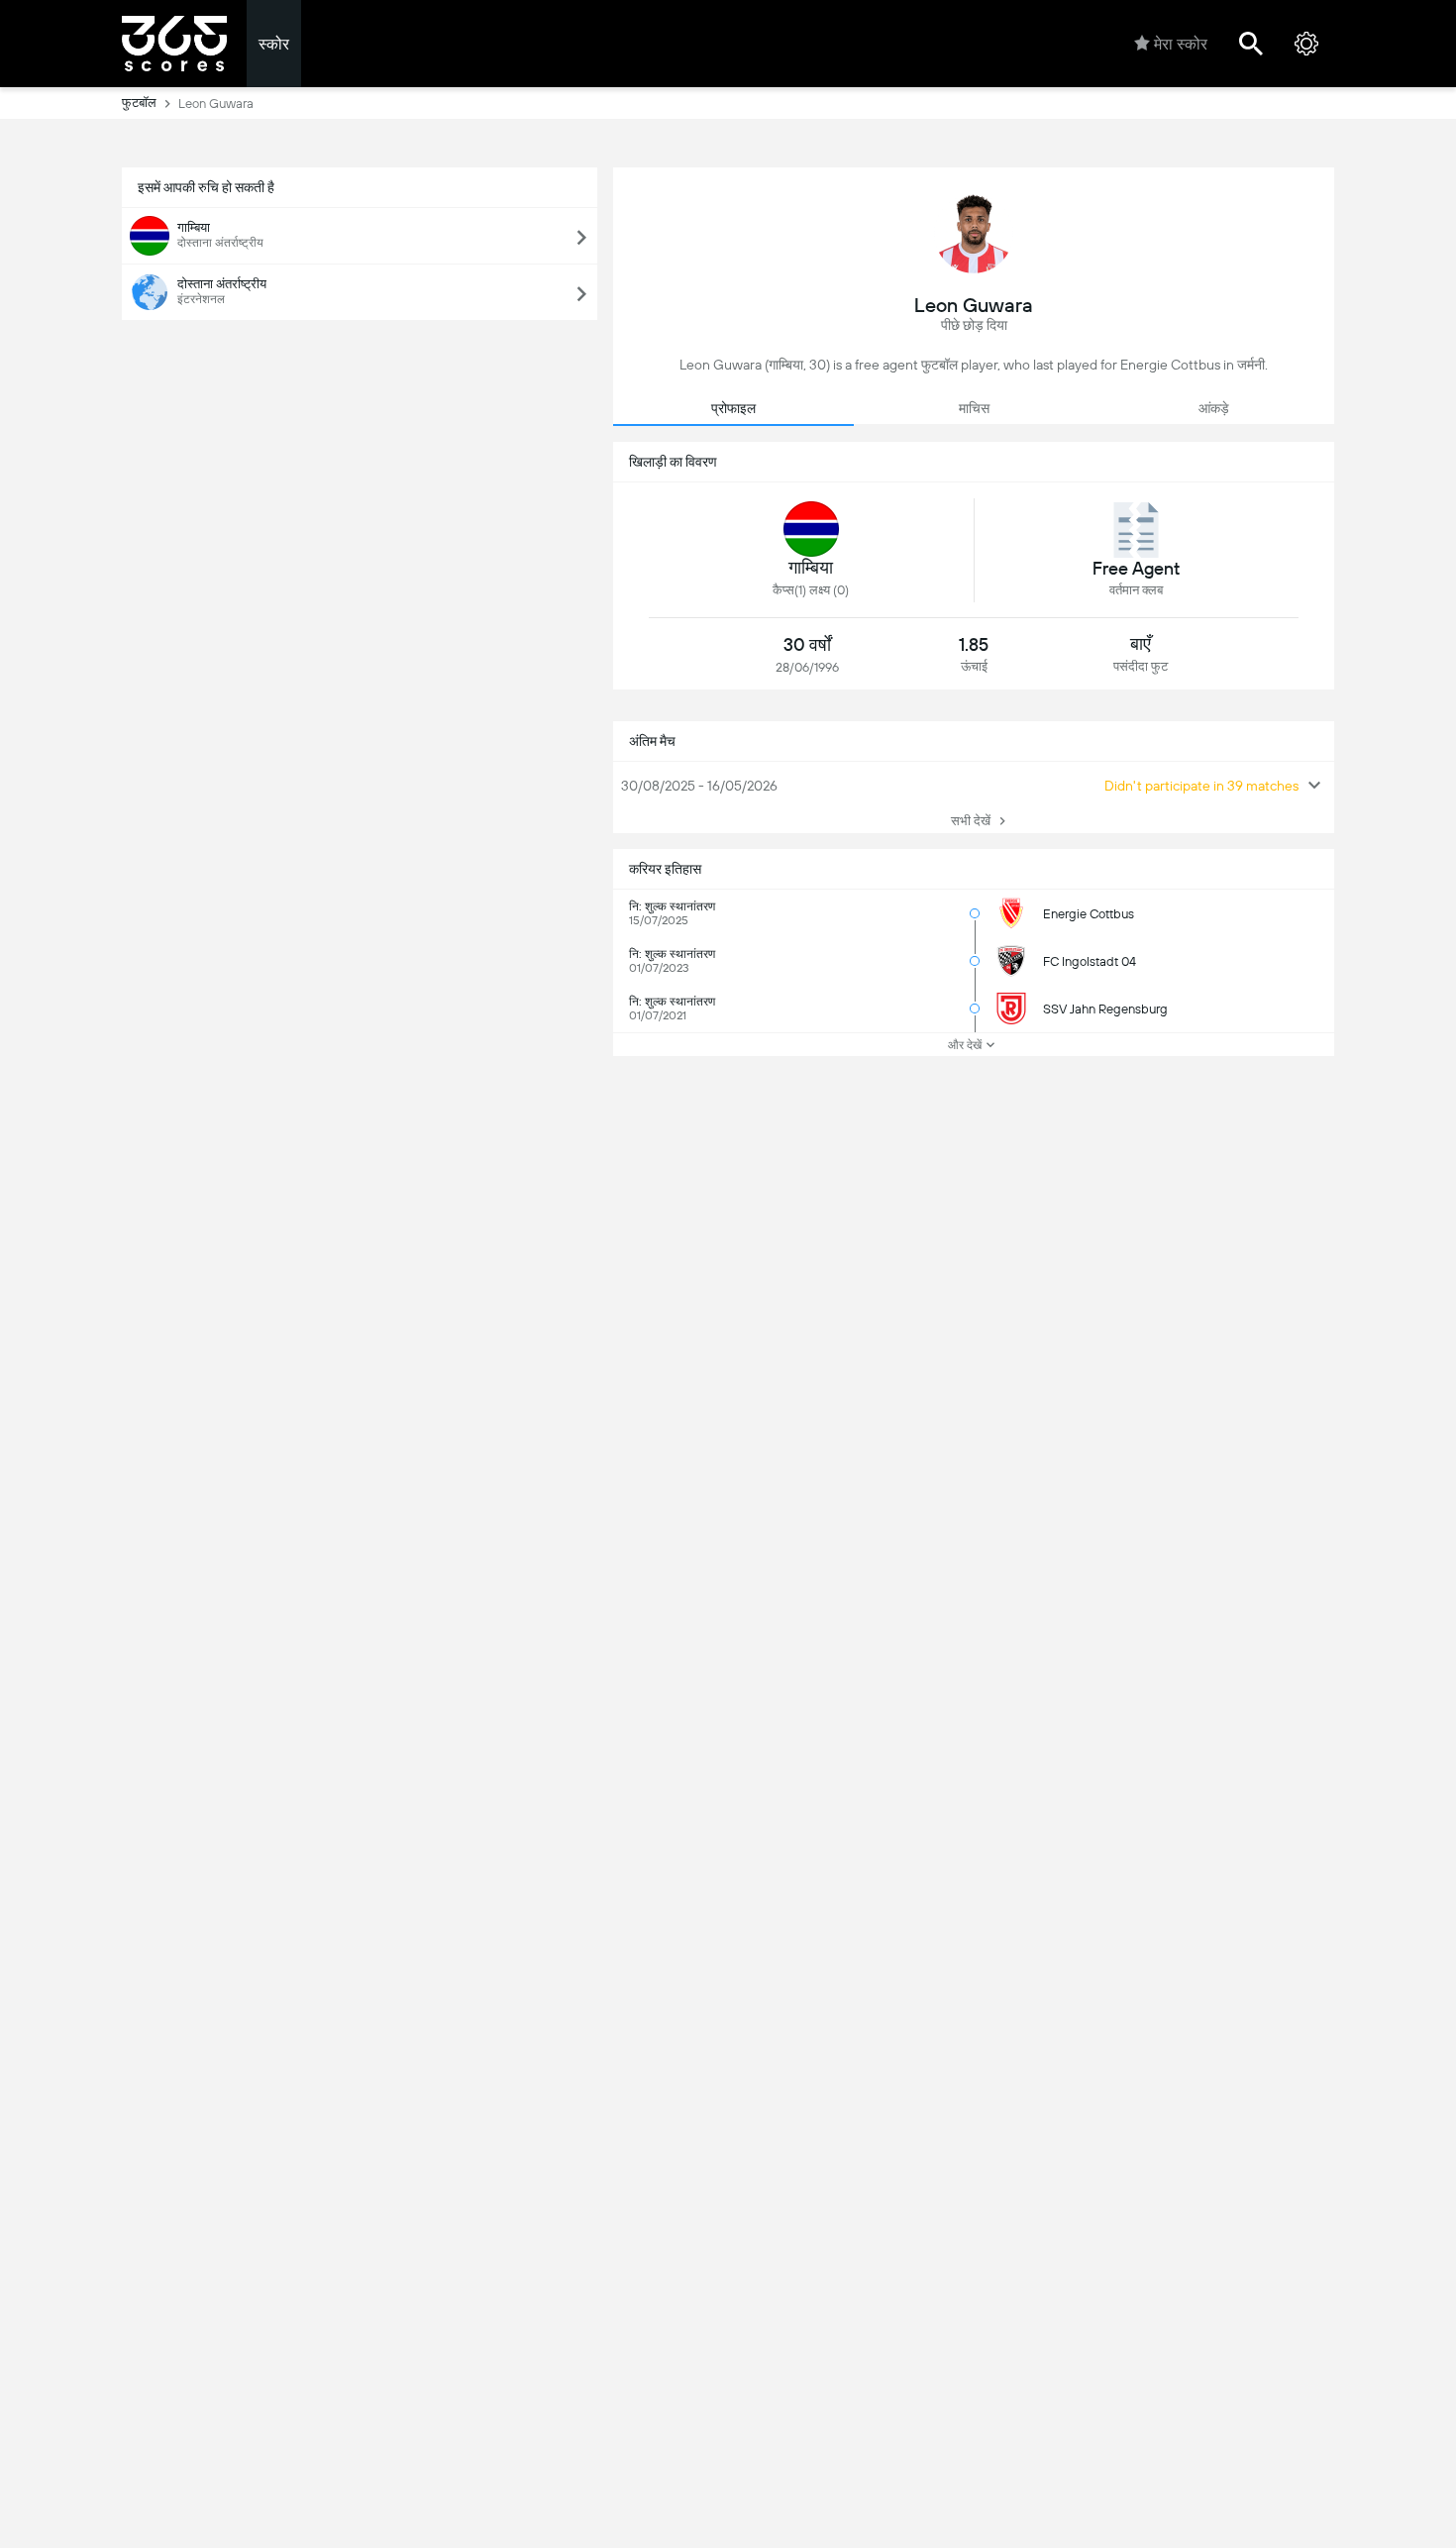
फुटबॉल (139, 103)
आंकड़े (1214, 408)
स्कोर (274, 44)
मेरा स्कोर (1181, 44)
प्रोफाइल (733, 408)
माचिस (974, 408)
